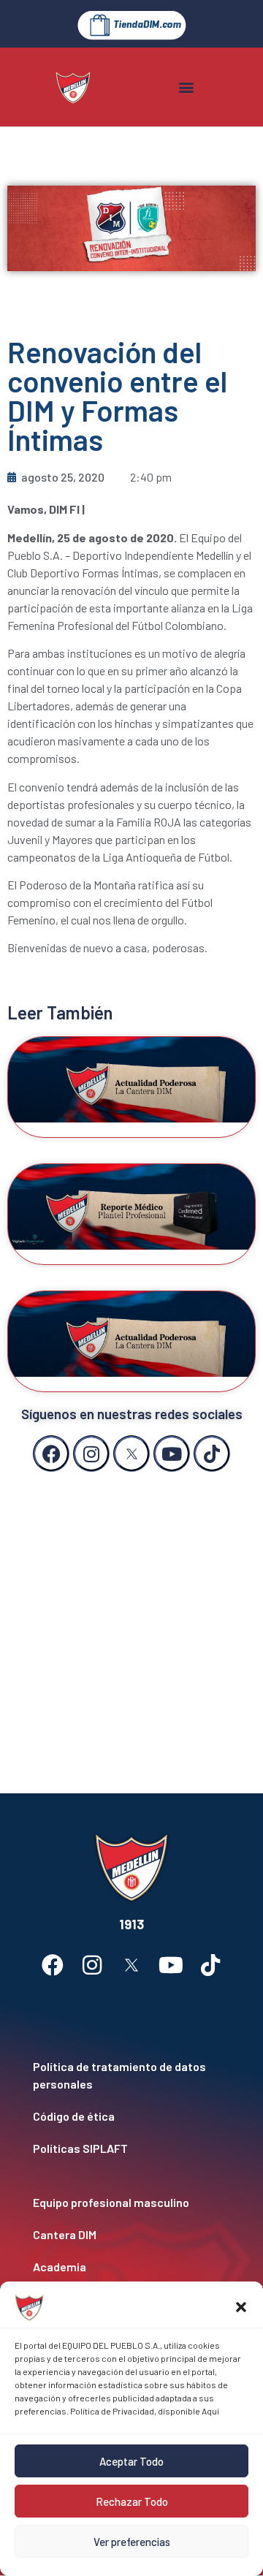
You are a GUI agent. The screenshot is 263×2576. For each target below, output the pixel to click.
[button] (241, 2307)
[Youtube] (172, 1454)
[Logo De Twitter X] (131, 1454)
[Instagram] (91, 1454)
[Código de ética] (131, 2116)
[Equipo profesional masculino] (131, 2203)
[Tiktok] (212, 1454)
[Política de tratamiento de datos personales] (131, 2075)
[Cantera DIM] (131, 2235)
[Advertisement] (131, 1618)
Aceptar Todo (131, 2461)
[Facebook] (51, 1454)
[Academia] (131, 2267)
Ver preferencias (132, 2542)
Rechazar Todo (132, 2501)
